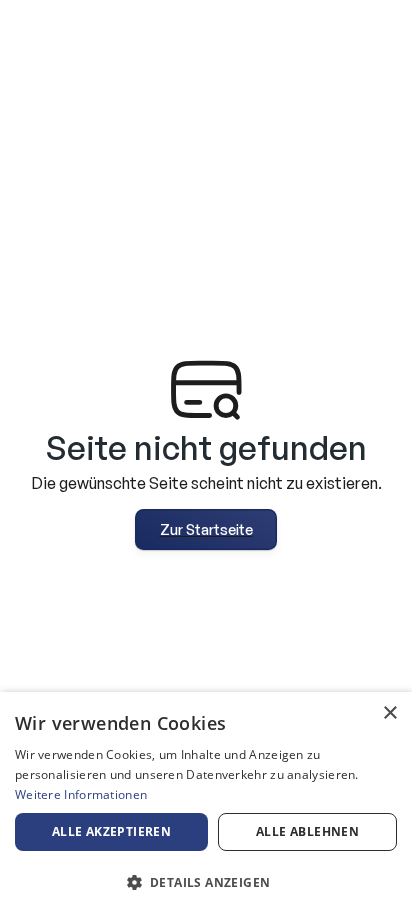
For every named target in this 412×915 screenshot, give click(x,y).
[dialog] (206, 803)
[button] (206, 882)
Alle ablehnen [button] (307, 831)
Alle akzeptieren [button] (111, 831)
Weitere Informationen (81, 794)
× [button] (389, 713)
